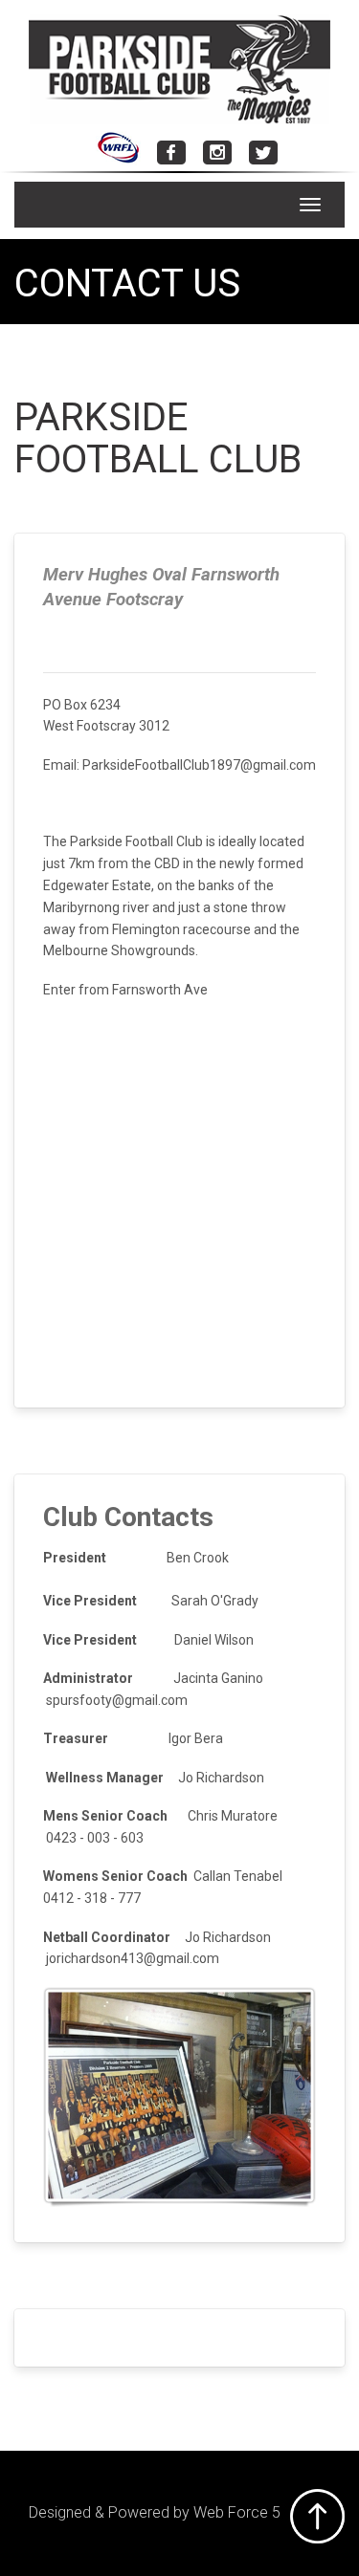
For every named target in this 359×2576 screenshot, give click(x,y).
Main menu (29, 205)
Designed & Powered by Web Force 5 (155, 2512)
